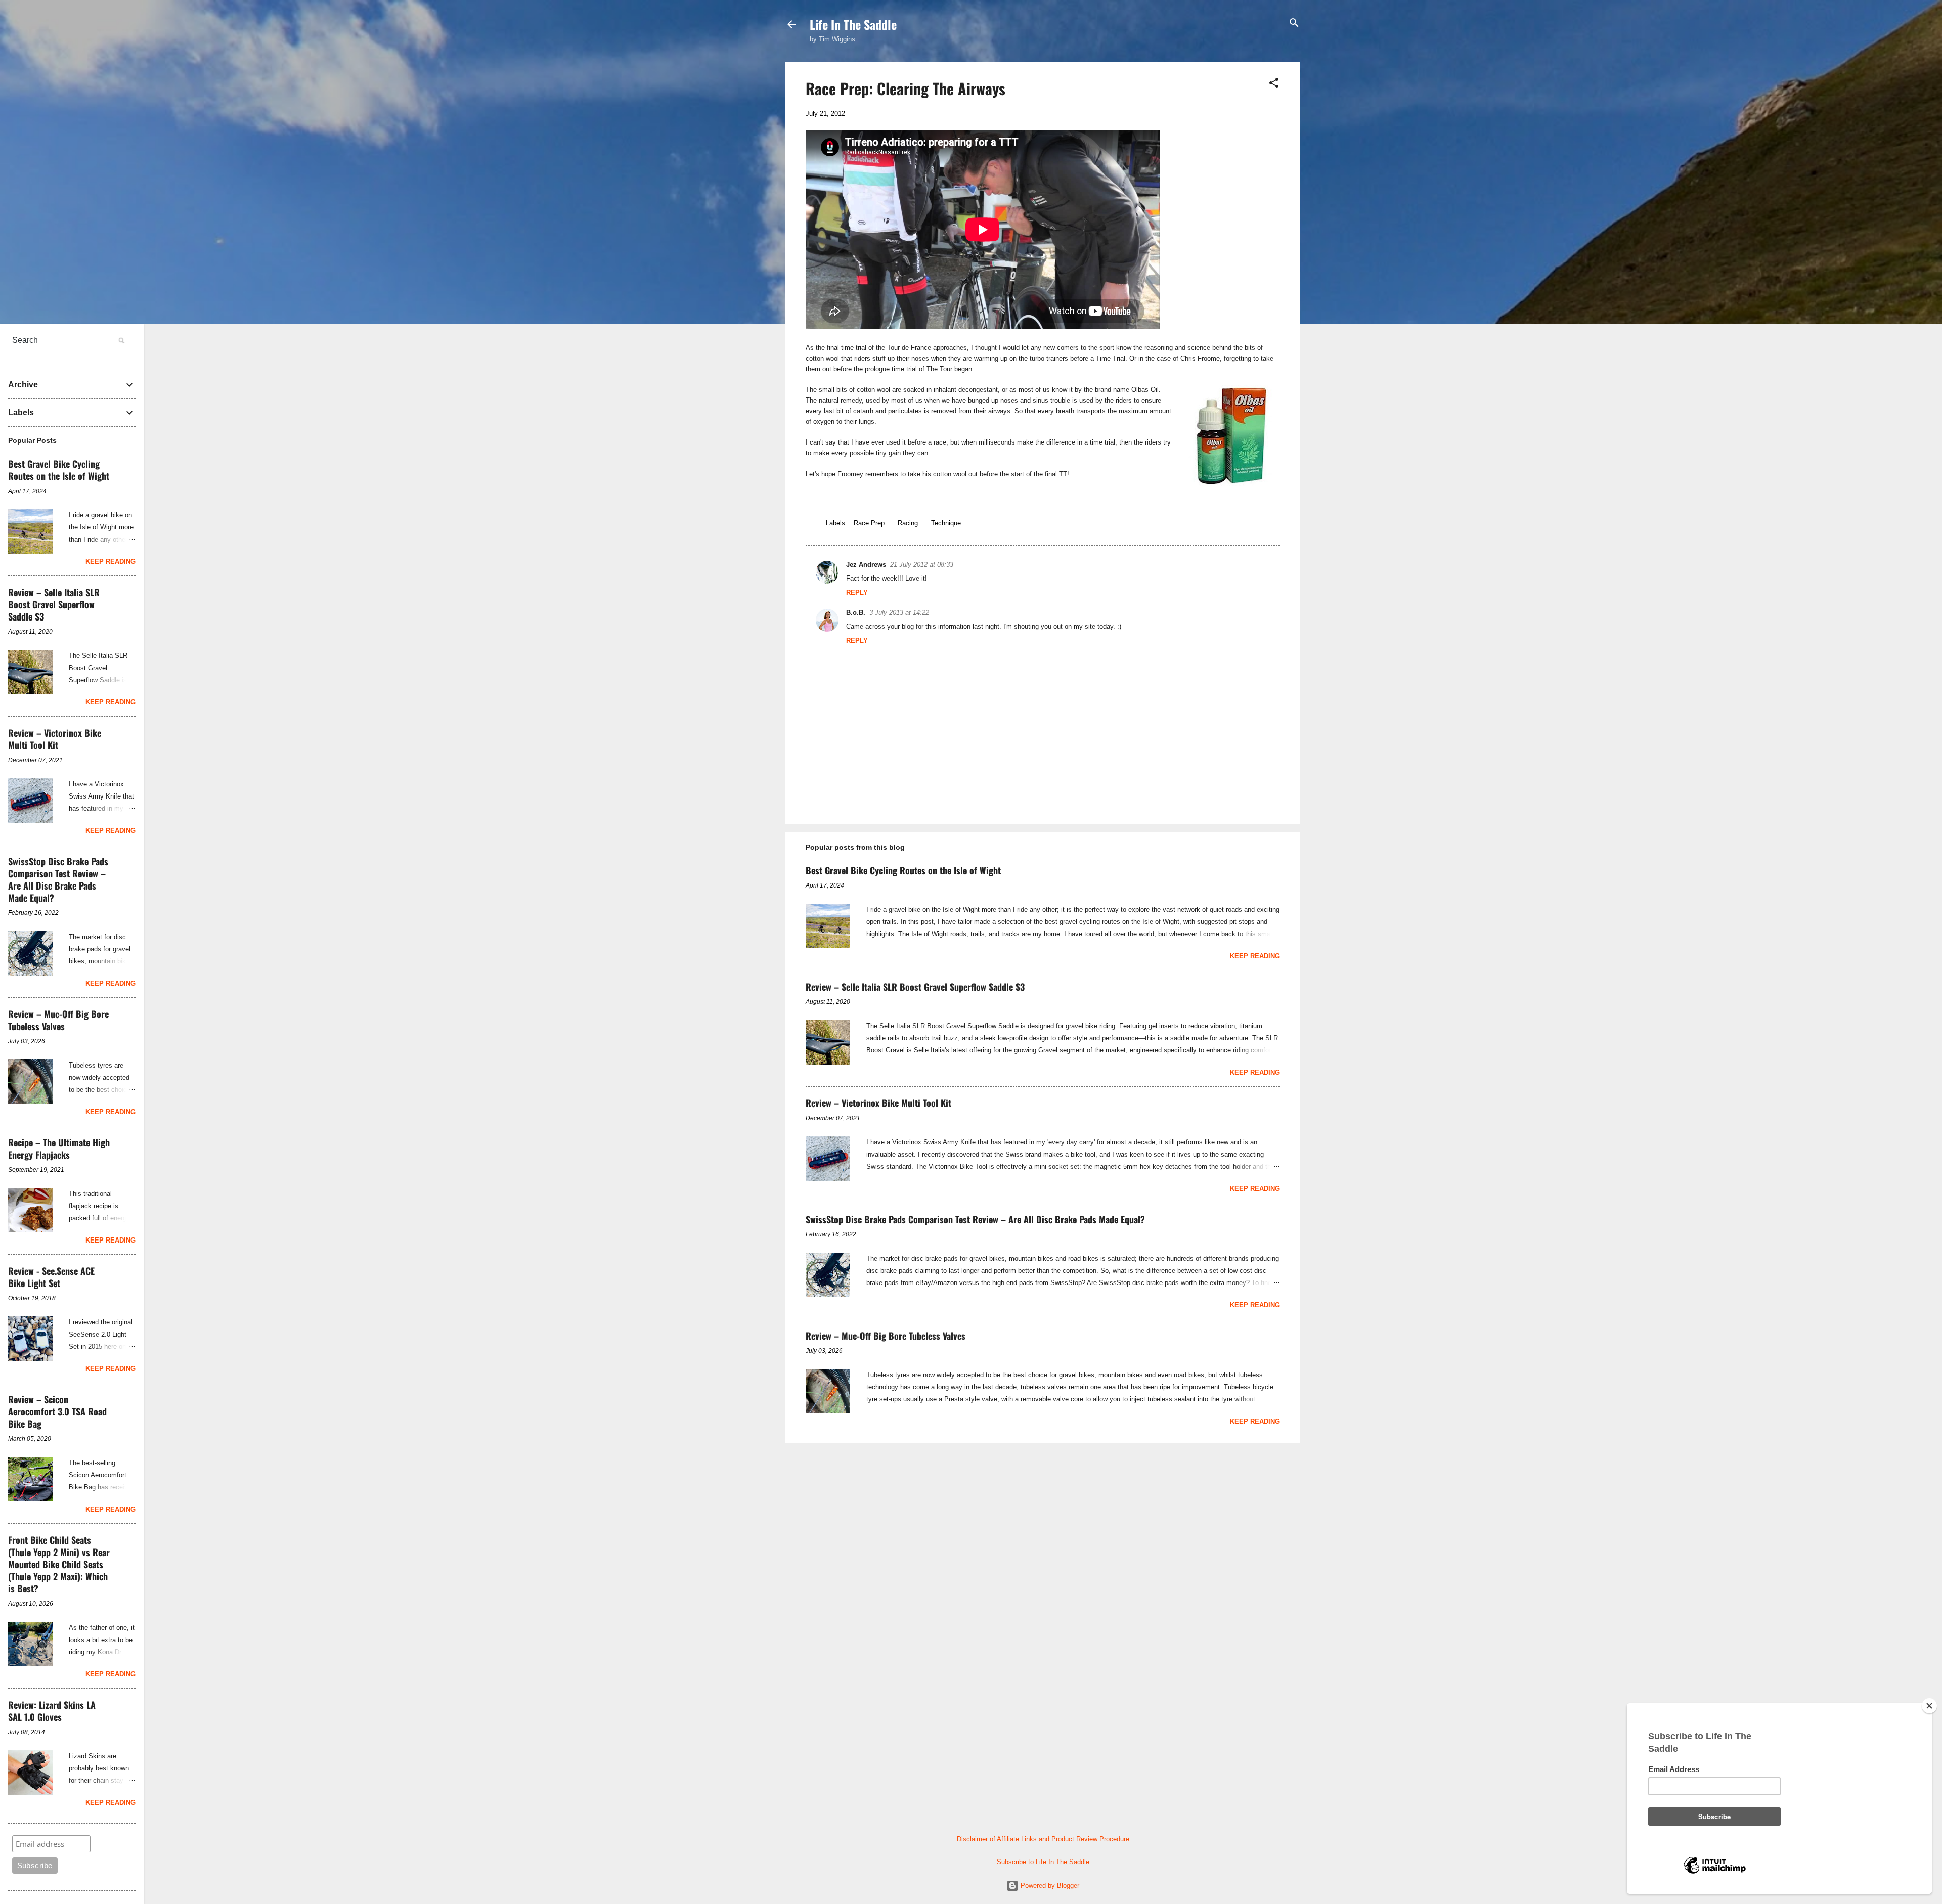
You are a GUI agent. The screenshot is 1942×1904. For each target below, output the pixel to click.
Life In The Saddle (853, 24)
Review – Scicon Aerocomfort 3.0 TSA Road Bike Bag (57, 1411)
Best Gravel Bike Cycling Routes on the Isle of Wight (903, 870)
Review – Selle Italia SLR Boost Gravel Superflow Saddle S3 (915, 987)
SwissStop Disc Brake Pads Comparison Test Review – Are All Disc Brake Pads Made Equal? (975, 1219)
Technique (946, 523)
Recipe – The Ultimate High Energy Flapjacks (59, 1148)
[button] (1274, 84)
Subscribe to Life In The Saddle (1043, 1862)
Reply (857, 592)
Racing (908, 523)
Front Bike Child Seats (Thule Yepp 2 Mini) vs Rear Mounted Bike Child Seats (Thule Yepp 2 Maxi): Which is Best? (59, 1564)
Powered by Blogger (1049, 1886)
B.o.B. (856, 613)
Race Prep (869, 523)
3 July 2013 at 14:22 (899, 613)
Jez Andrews (866, 565)
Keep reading (1255, 956)
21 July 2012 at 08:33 (922, 565)
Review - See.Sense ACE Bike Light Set (51, 1277)
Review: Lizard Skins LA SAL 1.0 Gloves (52, 1711)
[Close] (1929, 1706)
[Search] (1294, 24)
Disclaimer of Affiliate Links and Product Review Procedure (1043, 1839)
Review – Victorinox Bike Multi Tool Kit (878, 1103)
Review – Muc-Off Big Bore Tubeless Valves (886, 1336)
